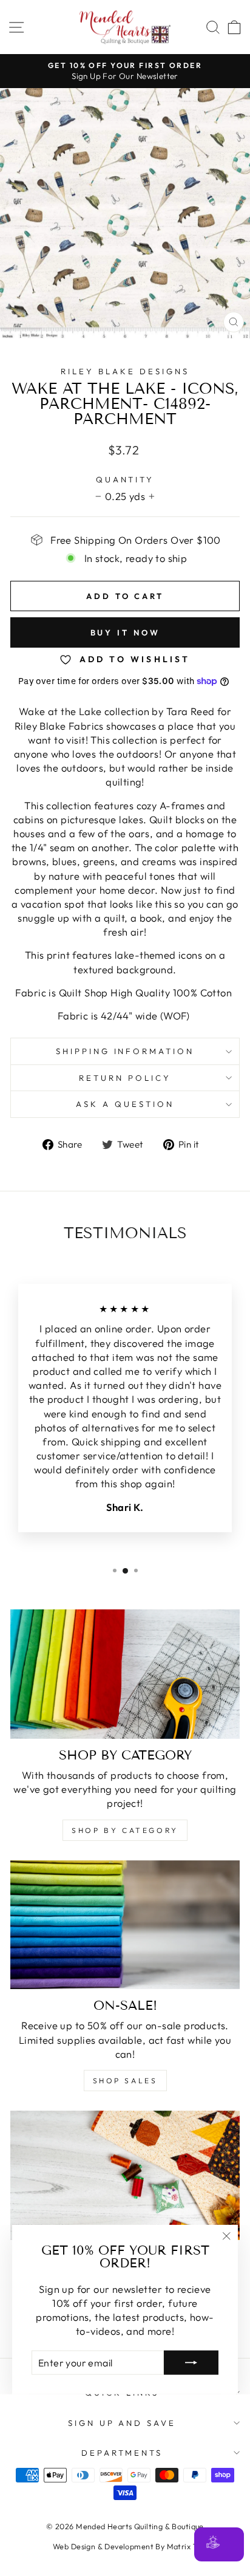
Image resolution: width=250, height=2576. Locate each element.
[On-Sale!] (125, 1925)
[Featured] (125, 2175)
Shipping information (125, 1051)
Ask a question (125, 1104)
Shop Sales (125, 2081)
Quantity (125, 479)
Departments (122, 2453)
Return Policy (125, 1078)
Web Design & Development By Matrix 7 (125, 2546)
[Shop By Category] (125, 1674)
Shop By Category (125, 1830)
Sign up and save (122, 2423)
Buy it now (125, 632)
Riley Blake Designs (125, 371)
